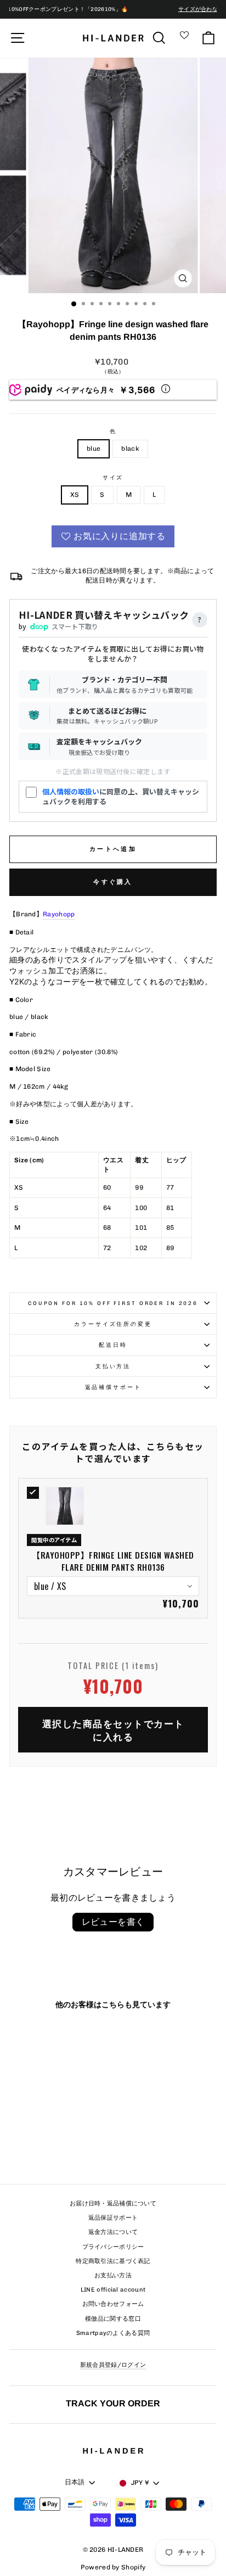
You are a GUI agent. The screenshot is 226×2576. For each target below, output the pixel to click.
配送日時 (113, 1345)
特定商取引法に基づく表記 (113, 2261)
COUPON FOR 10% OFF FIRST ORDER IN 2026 (113, 1303)
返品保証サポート (113, 2218)
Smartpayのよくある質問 (113, 2333)
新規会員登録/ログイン (113, 2365)
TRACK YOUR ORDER (113, 2403)
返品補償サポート (113, 1387)
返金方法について (113, 2232)
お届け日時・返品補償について (113, 2203)
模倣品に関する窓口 (113, 2319)
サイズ (113, 477)
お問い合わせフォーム (113, 2304)
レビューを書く (113, 1922)
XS (75, 495)
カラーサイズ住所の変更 (113, 1324)
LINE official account (113, 2290)
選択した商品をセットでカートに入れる (113, 1730)
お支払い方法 (113, 2275)
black (130, 449)
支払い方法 (113, 1366)
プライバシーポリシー (113, 2247)
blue (94, 449)
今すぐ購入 (113, 882)
